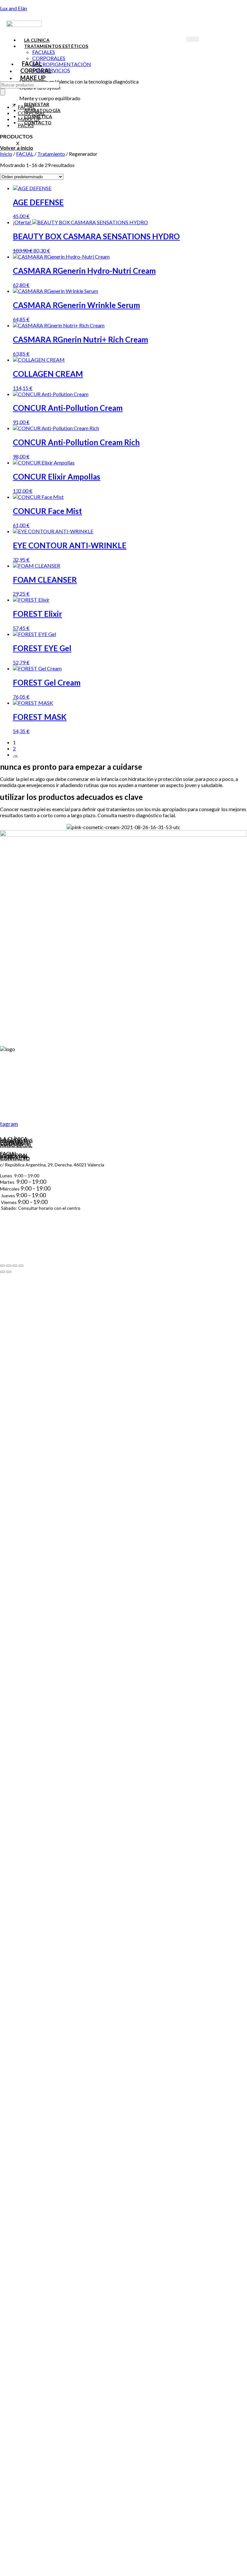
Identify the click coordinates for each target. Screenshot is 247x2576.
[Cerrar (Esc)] (21, 1266)
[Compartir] (15, 1266)
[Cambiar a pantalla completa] (9, 1266)
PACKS (26, 125)
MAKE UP (33, 78)
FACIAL (32, 64)
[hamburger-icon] (193, 39)
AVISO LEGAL (16, 1145)
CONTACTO (15, 1158)
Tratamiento (51, 154)
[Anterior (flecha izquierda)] (3, 1272)
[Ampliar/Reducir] (3, 1266)
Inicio (6, 154)
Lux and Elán (14, 8)
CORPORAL (36, 71)
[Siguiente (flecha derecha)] (9, 1272)
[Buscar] (3, 92)
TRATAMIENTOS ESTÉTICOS (56, 46)
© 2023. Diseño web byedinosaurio (40, 1266)
